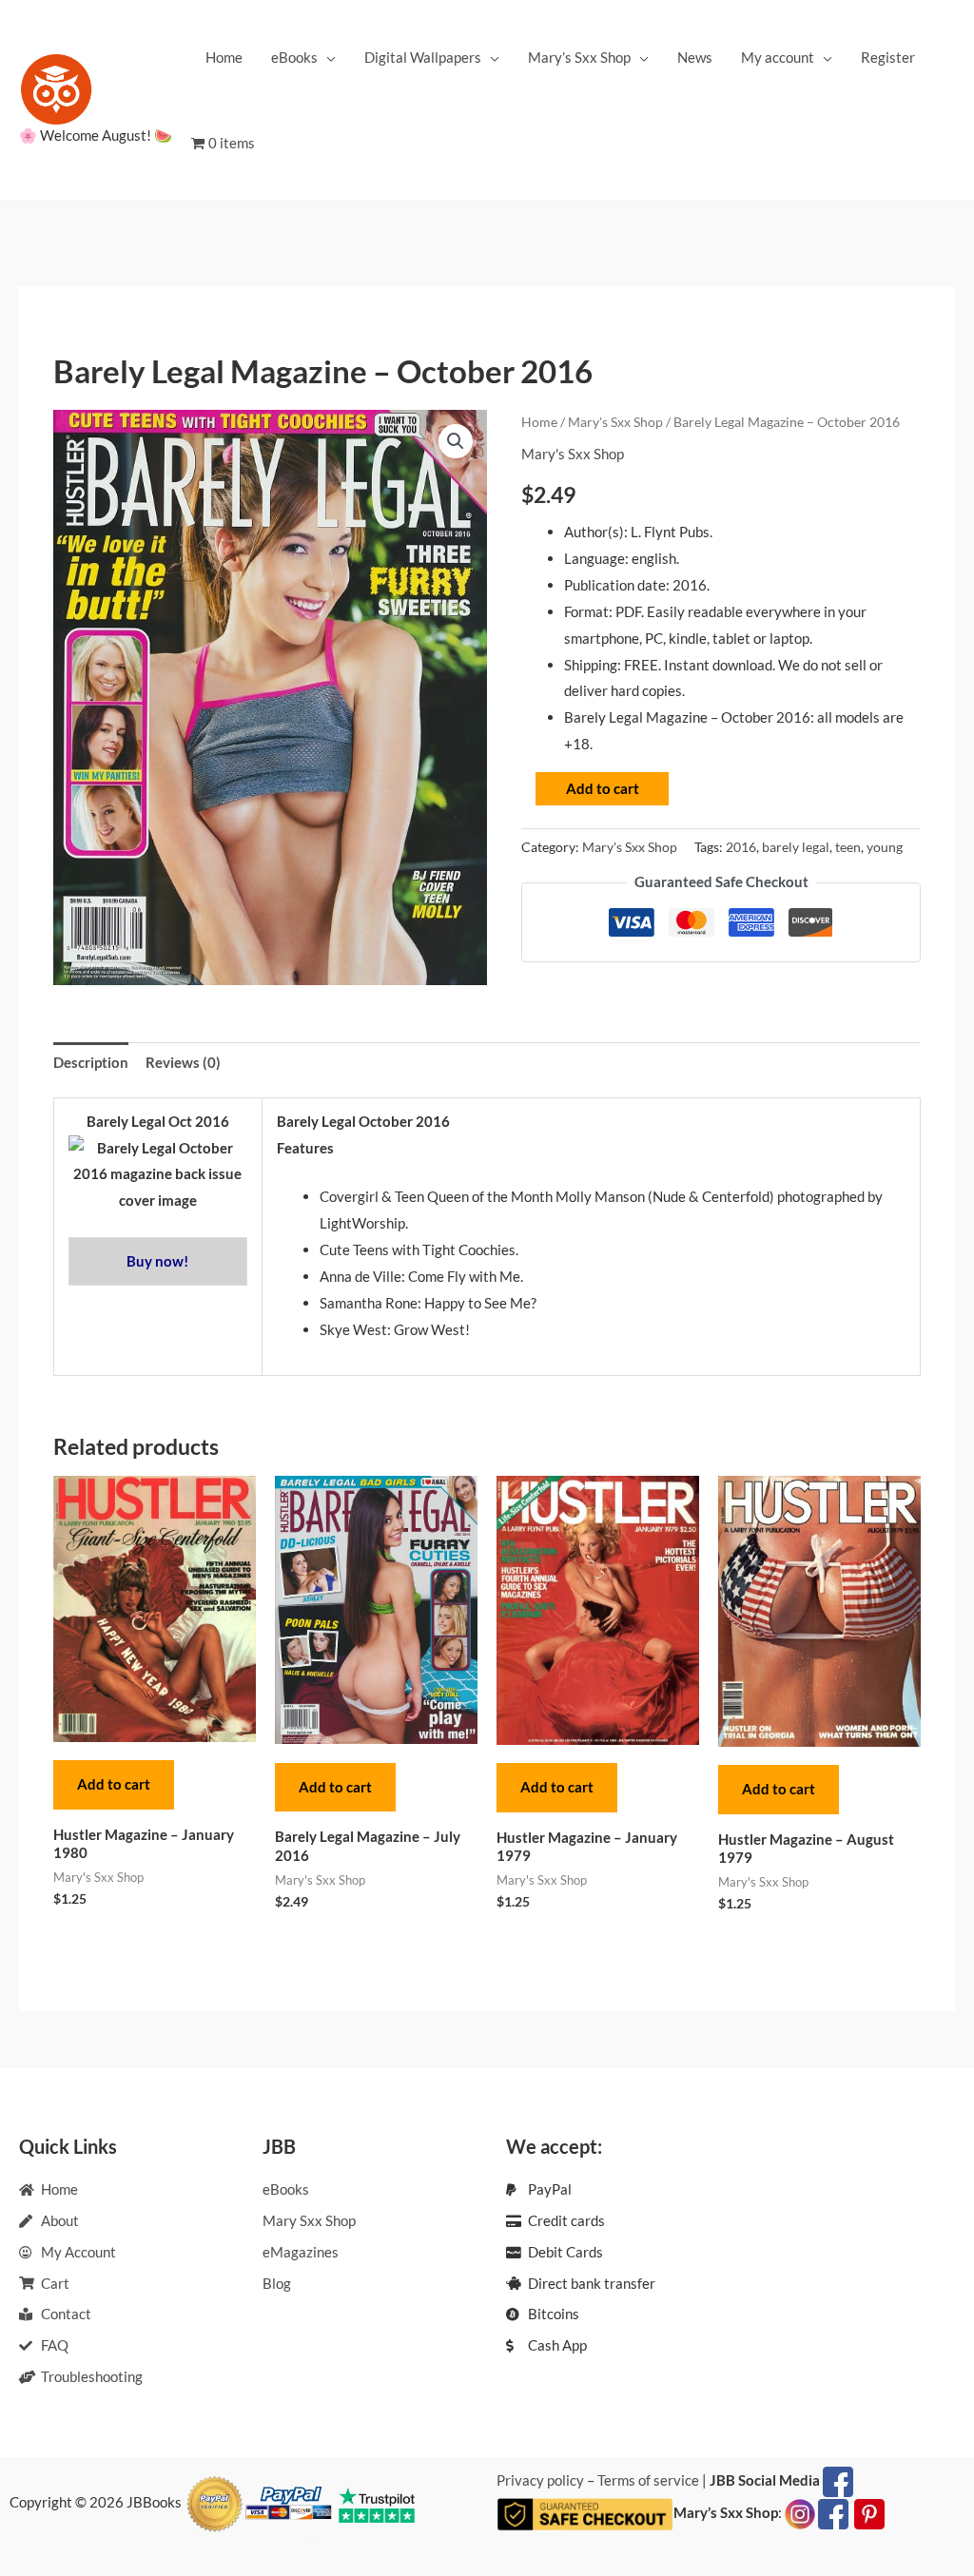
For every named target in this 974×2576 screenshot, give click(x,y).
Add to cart (603, 788)
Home (224, 57)
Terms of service (648, 2480)
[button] (456, 441)
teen (848, 847)
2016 (741, 847)
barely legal (796, 847)
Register (888, 57)
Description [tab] (91, 1062)
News (695, 57)
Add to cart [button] (114, 1784)
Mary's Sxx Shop (615, 422)
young (885, 847)
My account (778, 57)
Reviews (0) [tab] (183, 1062)
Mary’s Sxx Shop (579, 57)
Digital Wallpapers (423, 57)
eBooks (294, 57)
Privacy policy (540, 2480)
